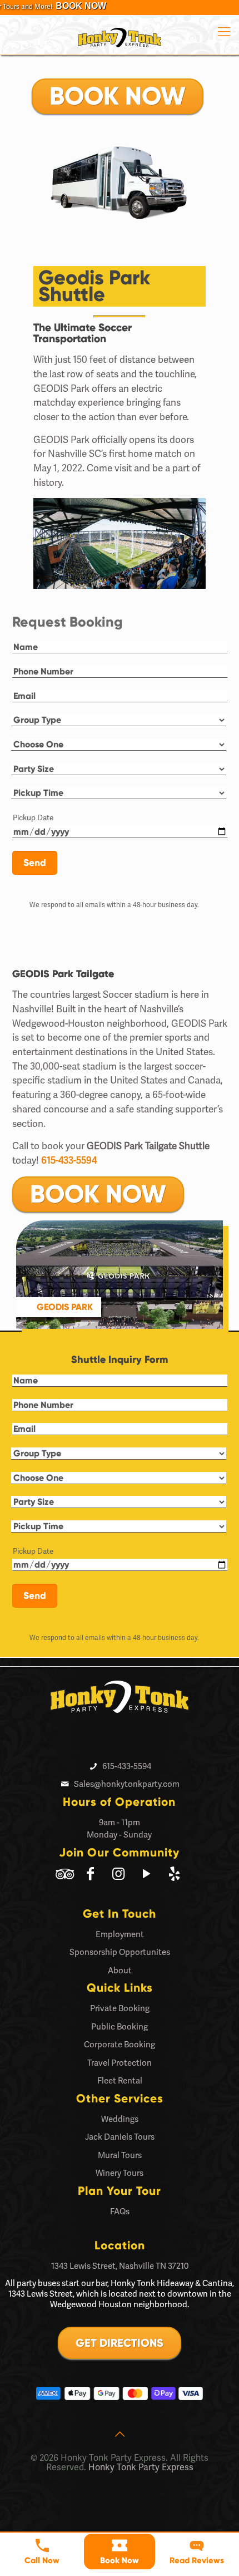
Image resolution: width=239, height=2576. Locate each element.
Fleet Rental (120, 2081)
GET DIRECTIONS (120, 2343)
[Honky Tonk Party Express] (120, 35)
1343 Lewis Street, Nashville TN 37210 (120, 2266)
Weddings (120, 2119)
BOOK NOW (118, 96)
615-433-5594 (69, 1160)
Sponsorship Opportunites (120, 1952)
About (120, 1971)
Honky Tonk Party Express (141, 2467)
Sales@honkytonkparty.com (127, 1784)
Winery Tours (120, 2173)
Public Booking (120, 2027)
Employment (120, 1934)
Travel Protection (120, 2063)
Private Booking (120, 2008)
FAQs (120, 2211)
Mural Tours (120, 2155)
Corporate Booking (120, 2045)
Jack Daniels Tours (120, 2137)
